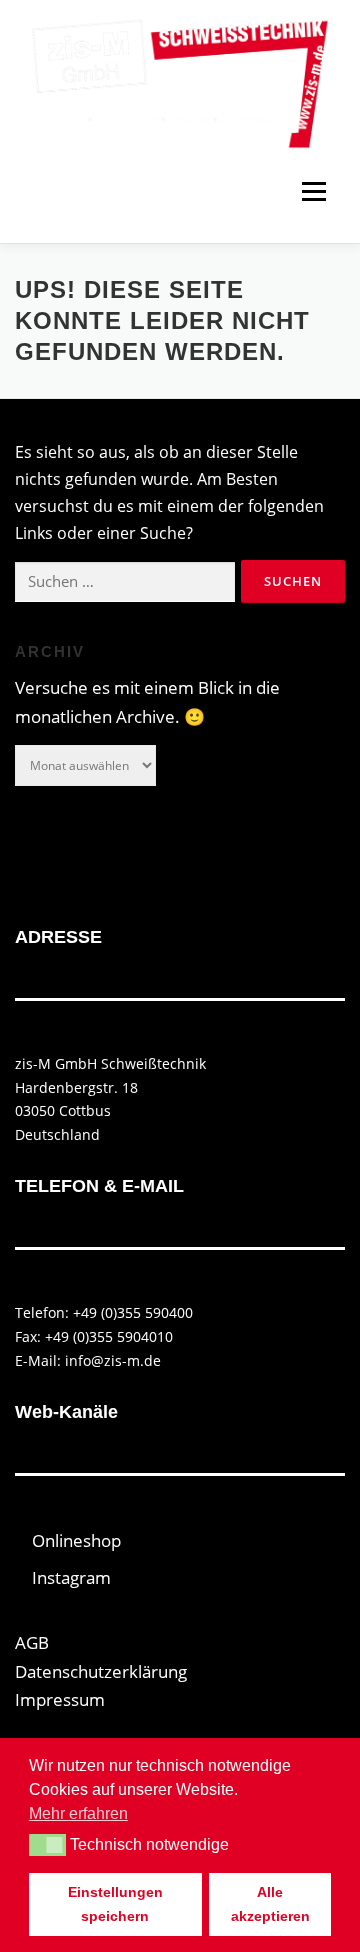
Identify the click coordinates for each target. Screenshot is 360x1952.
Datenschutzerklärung (101, 1671)
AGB (32, 1642)
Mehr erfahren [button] (78, 1813)
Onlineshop (76, 1540)
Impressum (60, 1699)
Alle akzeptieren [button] (270, 1904)
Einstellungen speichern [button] (115, 1904)
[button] (47, 1845)
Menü (313, 191)
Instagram (71, 1577)
